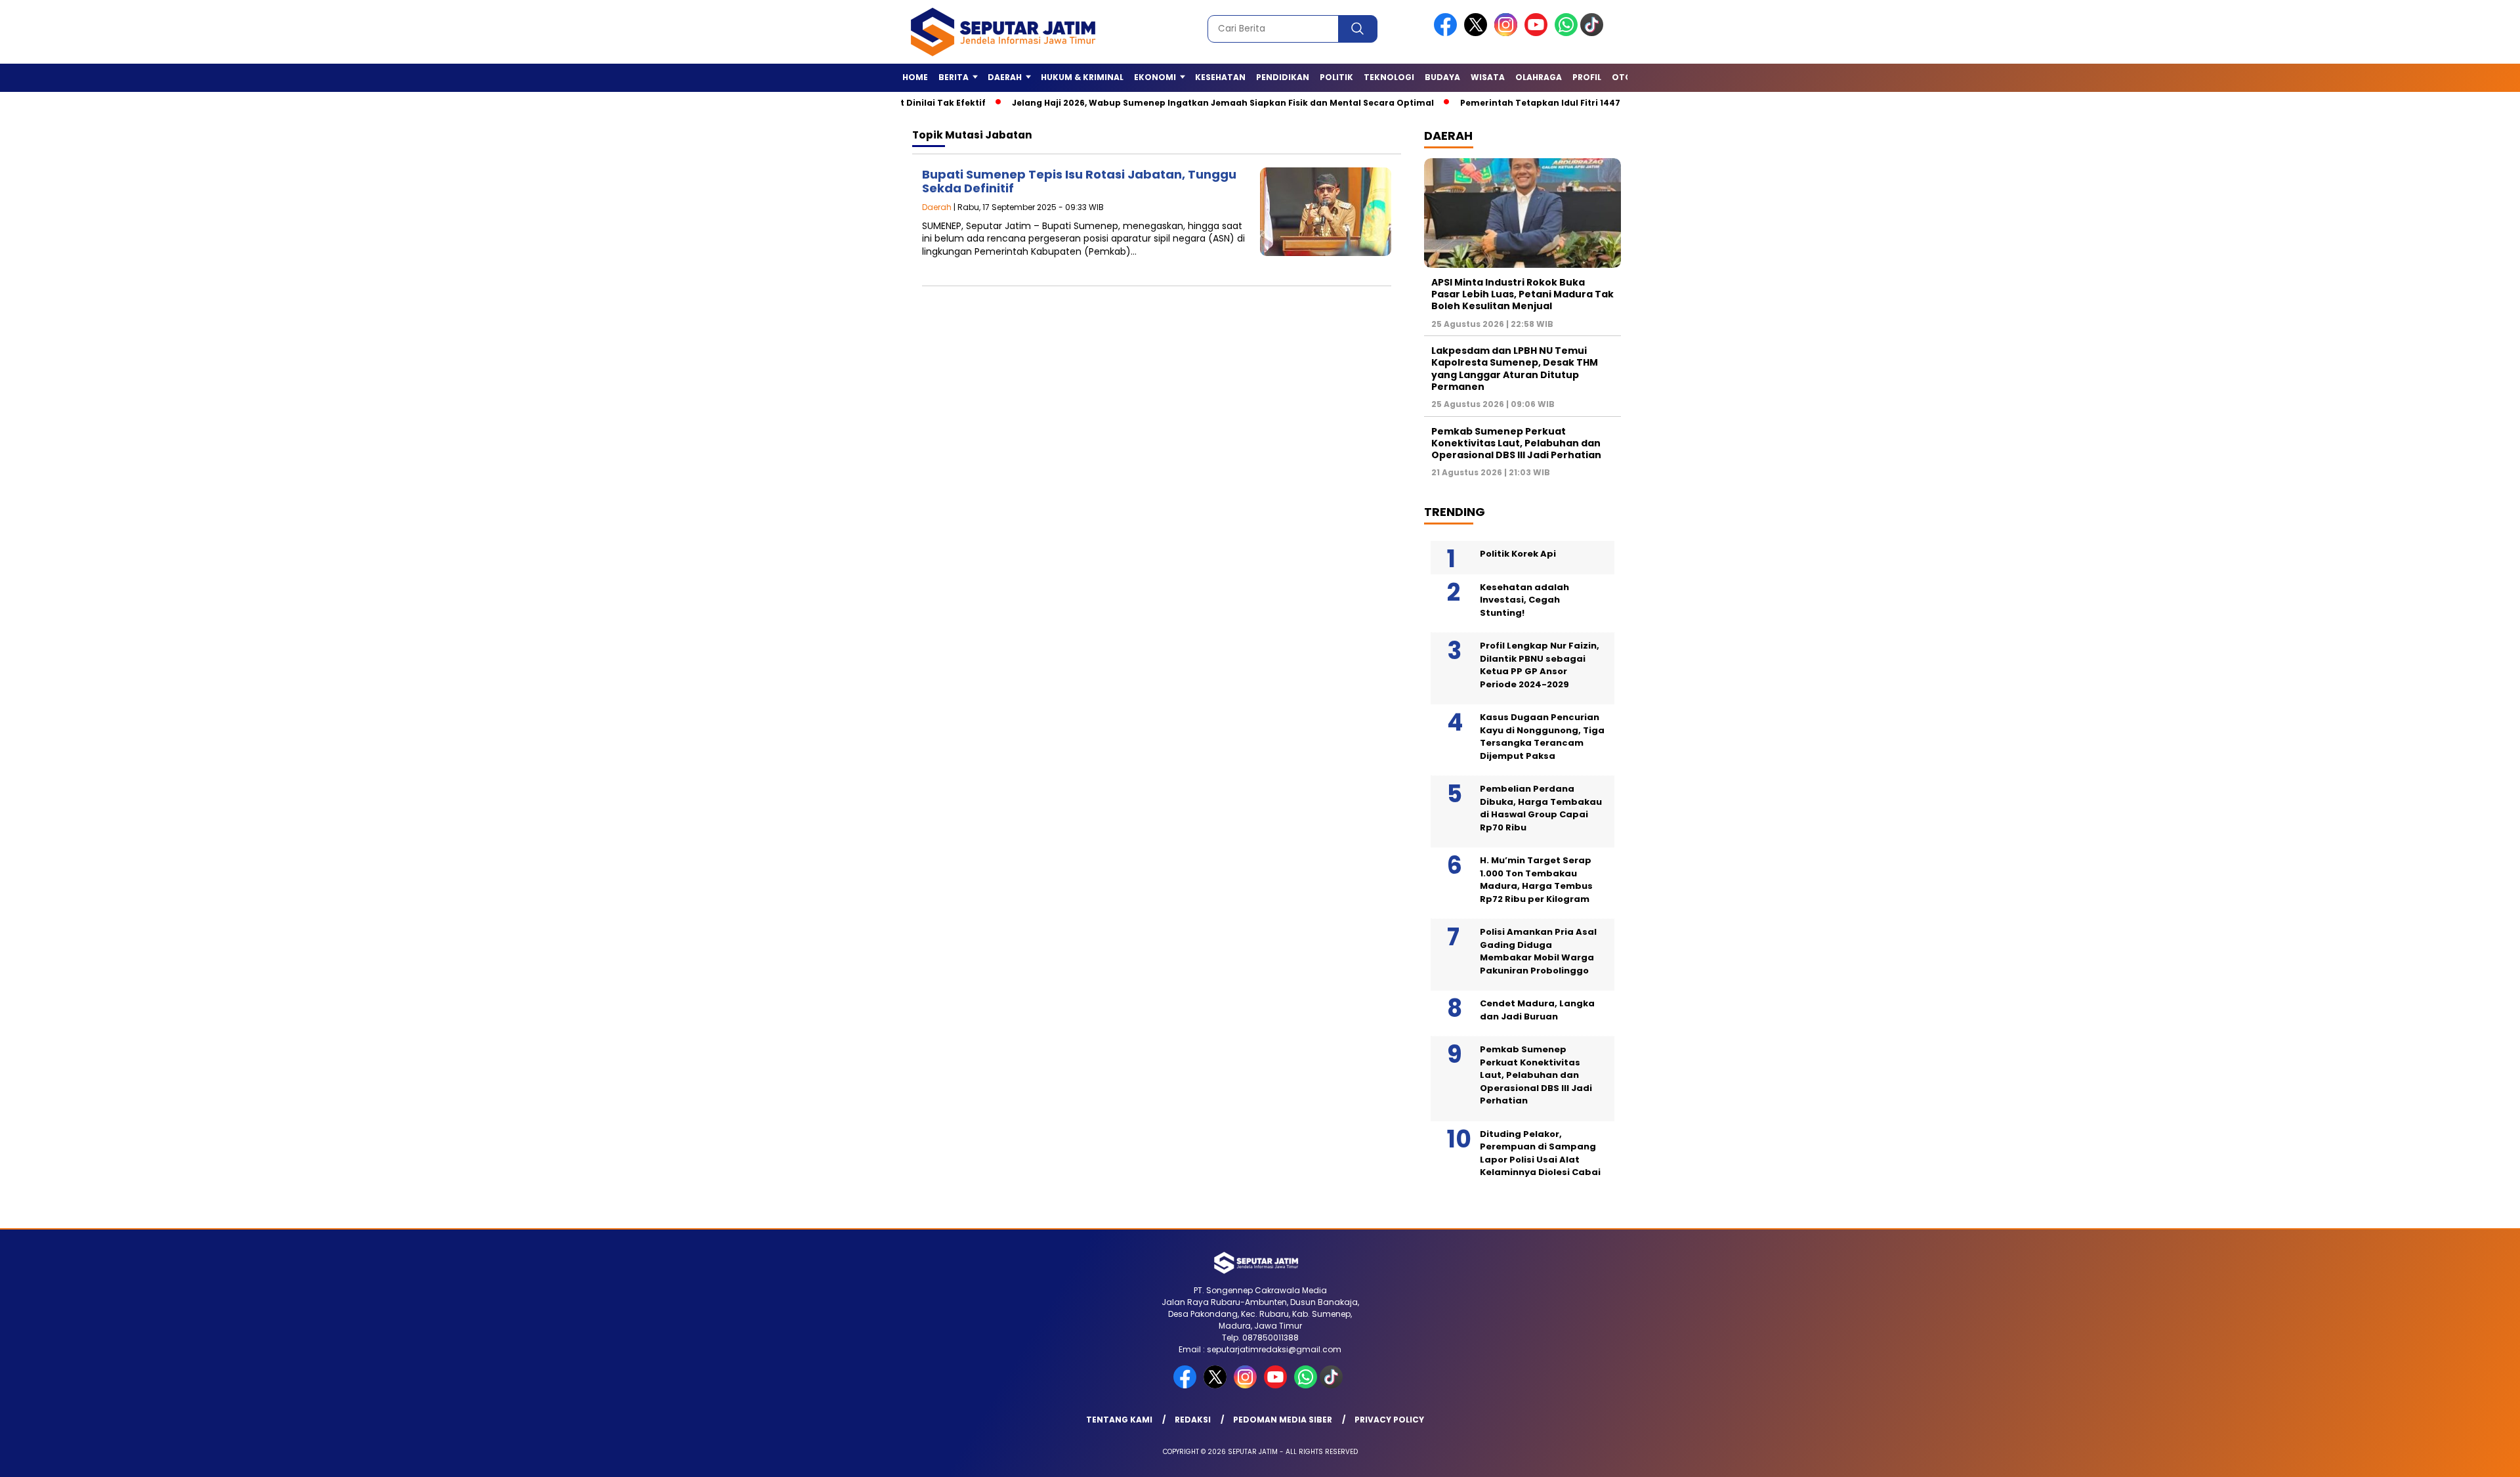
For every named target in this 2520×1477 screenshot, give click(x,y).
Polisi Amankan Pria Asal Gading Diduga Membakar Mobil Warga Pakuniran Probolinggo (1538, 951)
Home (915, 77)
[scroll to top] (2434, 1457)
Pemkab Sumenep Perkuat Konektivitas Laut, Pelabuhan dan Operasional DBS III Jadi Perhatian (1516, 443)
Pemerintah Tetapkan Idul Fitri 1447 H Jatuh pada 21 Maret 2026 (1536, 103)
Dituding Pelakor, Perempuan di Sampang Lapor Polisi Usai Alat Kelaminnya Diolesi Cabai (1540, 1153)
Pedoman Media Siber (1283, 1420)
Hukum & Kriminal (1082, 77)
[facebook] (1448, 33)
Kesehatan (1220, 77)
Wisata (1488, 77)
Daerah (937, 207)
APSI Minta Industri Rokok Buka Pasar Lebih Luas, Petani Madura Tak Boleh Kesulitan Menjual (1522, 294)
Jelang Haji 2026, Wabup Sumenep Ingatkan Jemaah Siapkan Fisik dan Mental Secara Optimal (1157, 103)
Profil (1587, 77)
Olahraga (1539, 77)
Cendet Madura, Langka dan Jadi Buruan (1537, 1010)
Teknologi (1389, 77)
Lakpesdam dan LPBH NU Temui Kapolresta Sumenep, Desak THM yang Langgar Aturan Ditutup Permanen (1515, 369)
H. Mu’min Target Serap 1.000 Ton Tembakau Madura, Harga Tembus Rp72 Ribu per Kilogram (1536, 880)
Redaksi (1193, 1420)
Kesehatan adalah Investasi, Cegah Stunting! (1524, 600)
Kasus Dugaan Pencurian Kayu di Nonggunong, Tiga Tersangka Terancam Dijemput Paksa (1542, 737)
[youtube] (1538, 33)
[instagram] (1508, 33)
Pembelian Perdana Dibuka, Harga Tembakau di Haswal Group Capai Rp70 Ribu (1541, 808)
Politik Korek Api (1518, 554)
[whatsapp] (1566, 33)
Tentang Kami (1119, 1420)
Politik (1336, 77)
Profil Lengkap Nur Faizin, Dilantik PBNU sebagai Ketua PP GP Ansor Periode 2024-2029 (1540, 665)
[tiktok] (1594, 33)
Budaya (1442, 77)
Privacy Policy (1389, 1420)
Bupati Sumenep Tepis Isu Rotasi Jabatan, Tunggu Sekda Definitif (1079, 182)
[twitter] (1478, 33)
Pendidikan (1283, 77)
